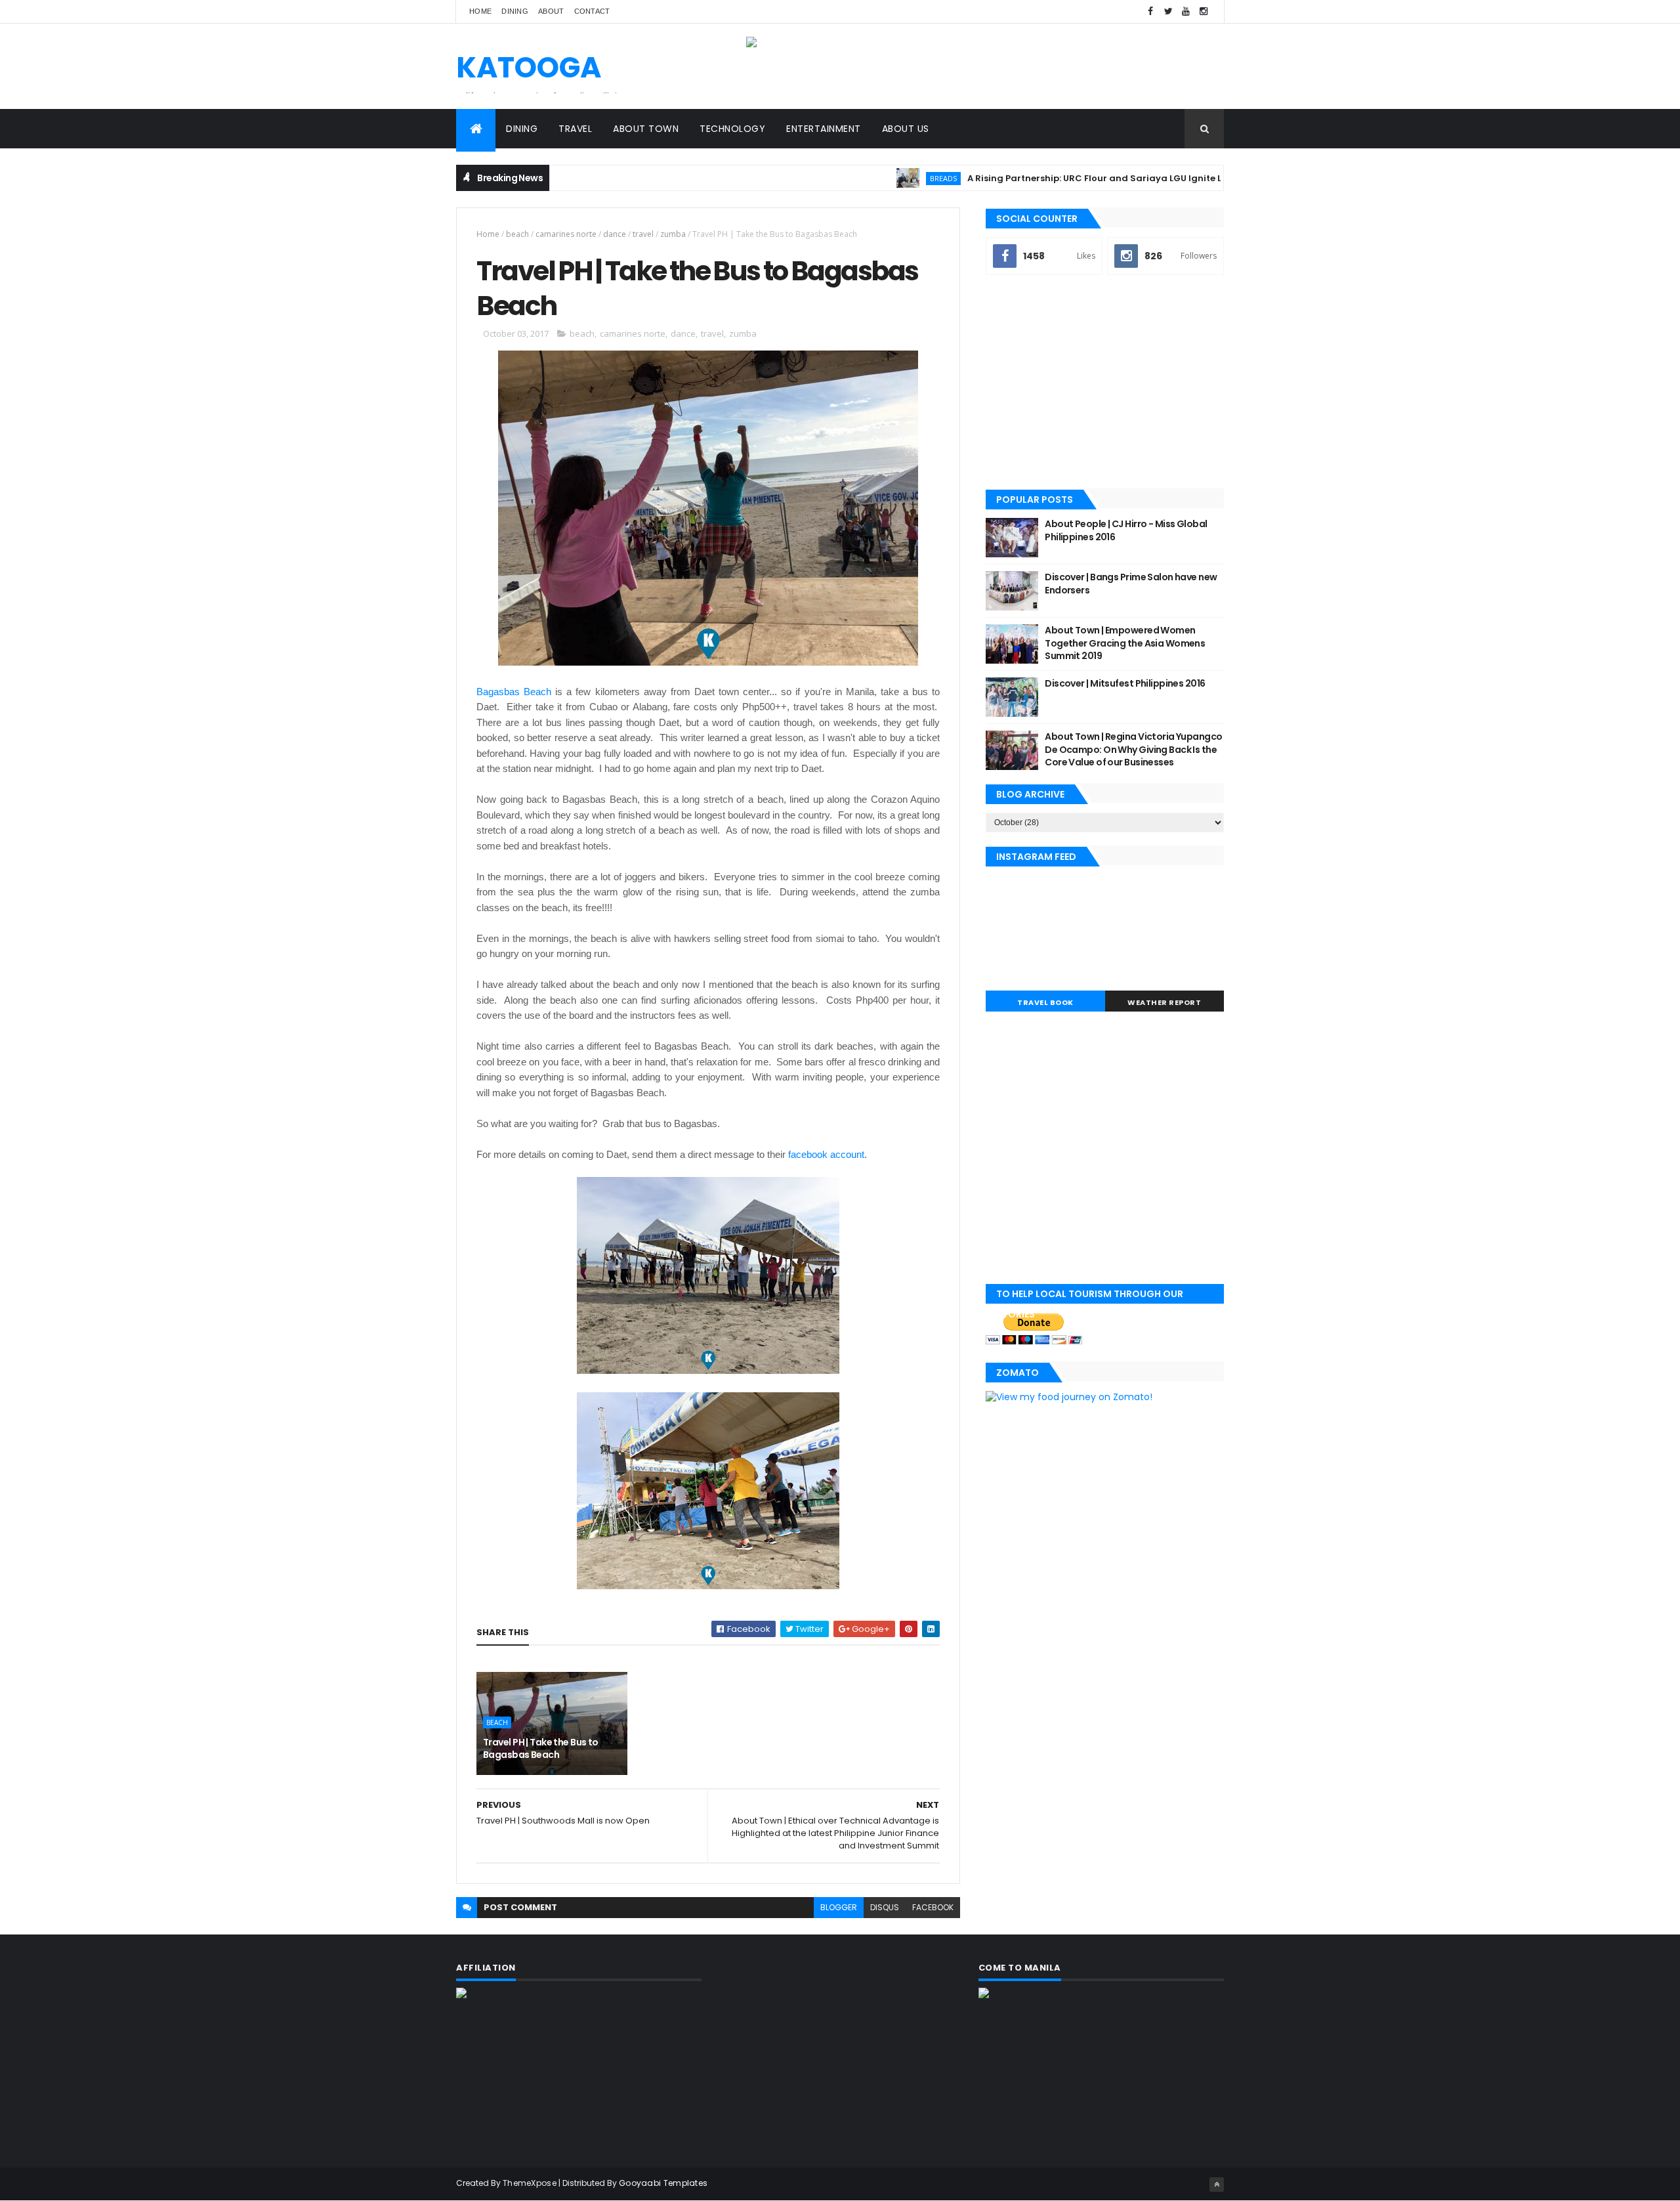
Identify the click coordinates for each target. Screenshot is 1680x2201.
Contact (592, 11)
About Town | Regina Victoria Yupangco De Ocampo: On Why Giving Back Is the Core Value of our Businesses (1133, 749)
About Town (646, 129)
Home (480, 11)
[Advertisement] (1105, 383)
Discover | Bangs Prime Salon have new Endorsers (1131, 584)
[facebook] (1150, 11)
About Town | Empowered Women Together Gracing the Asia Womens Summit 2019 (1125, 643)
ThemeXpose (530, 2183)
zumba (673, 234)
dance (615, 234)
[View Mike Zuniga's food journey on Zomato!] (1069, 1397)
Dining (515, 11)
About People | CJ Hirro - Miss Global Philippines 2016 (1126, 530)
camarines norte (566, 234)
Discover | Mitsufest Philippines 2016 (1125, 683)
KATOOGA (529, 67)
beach (517, 234)
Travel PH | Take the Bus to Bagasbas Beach (541, 1749)
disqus (885, 1907)
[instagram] (1204, 11)
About (551, 11)
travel (643, 234)
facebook (933, 1907)
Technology (732, 129)
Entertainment (824, 129)
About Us (906, 129)
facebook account (826, 1154)
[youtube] (1186, 11)
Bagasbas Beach (514, 692)
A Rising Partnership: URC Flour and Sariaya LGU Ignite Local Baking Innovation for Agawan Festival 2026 (1139, 178)
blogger (839, 1907)
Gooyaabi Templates (663, 2183)
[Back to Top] (1217, 2185)
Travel (575, 129)
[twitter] (1168, 11)
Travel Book (1045, 1002)
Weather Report (1164, 1002)
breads (875, 178)
